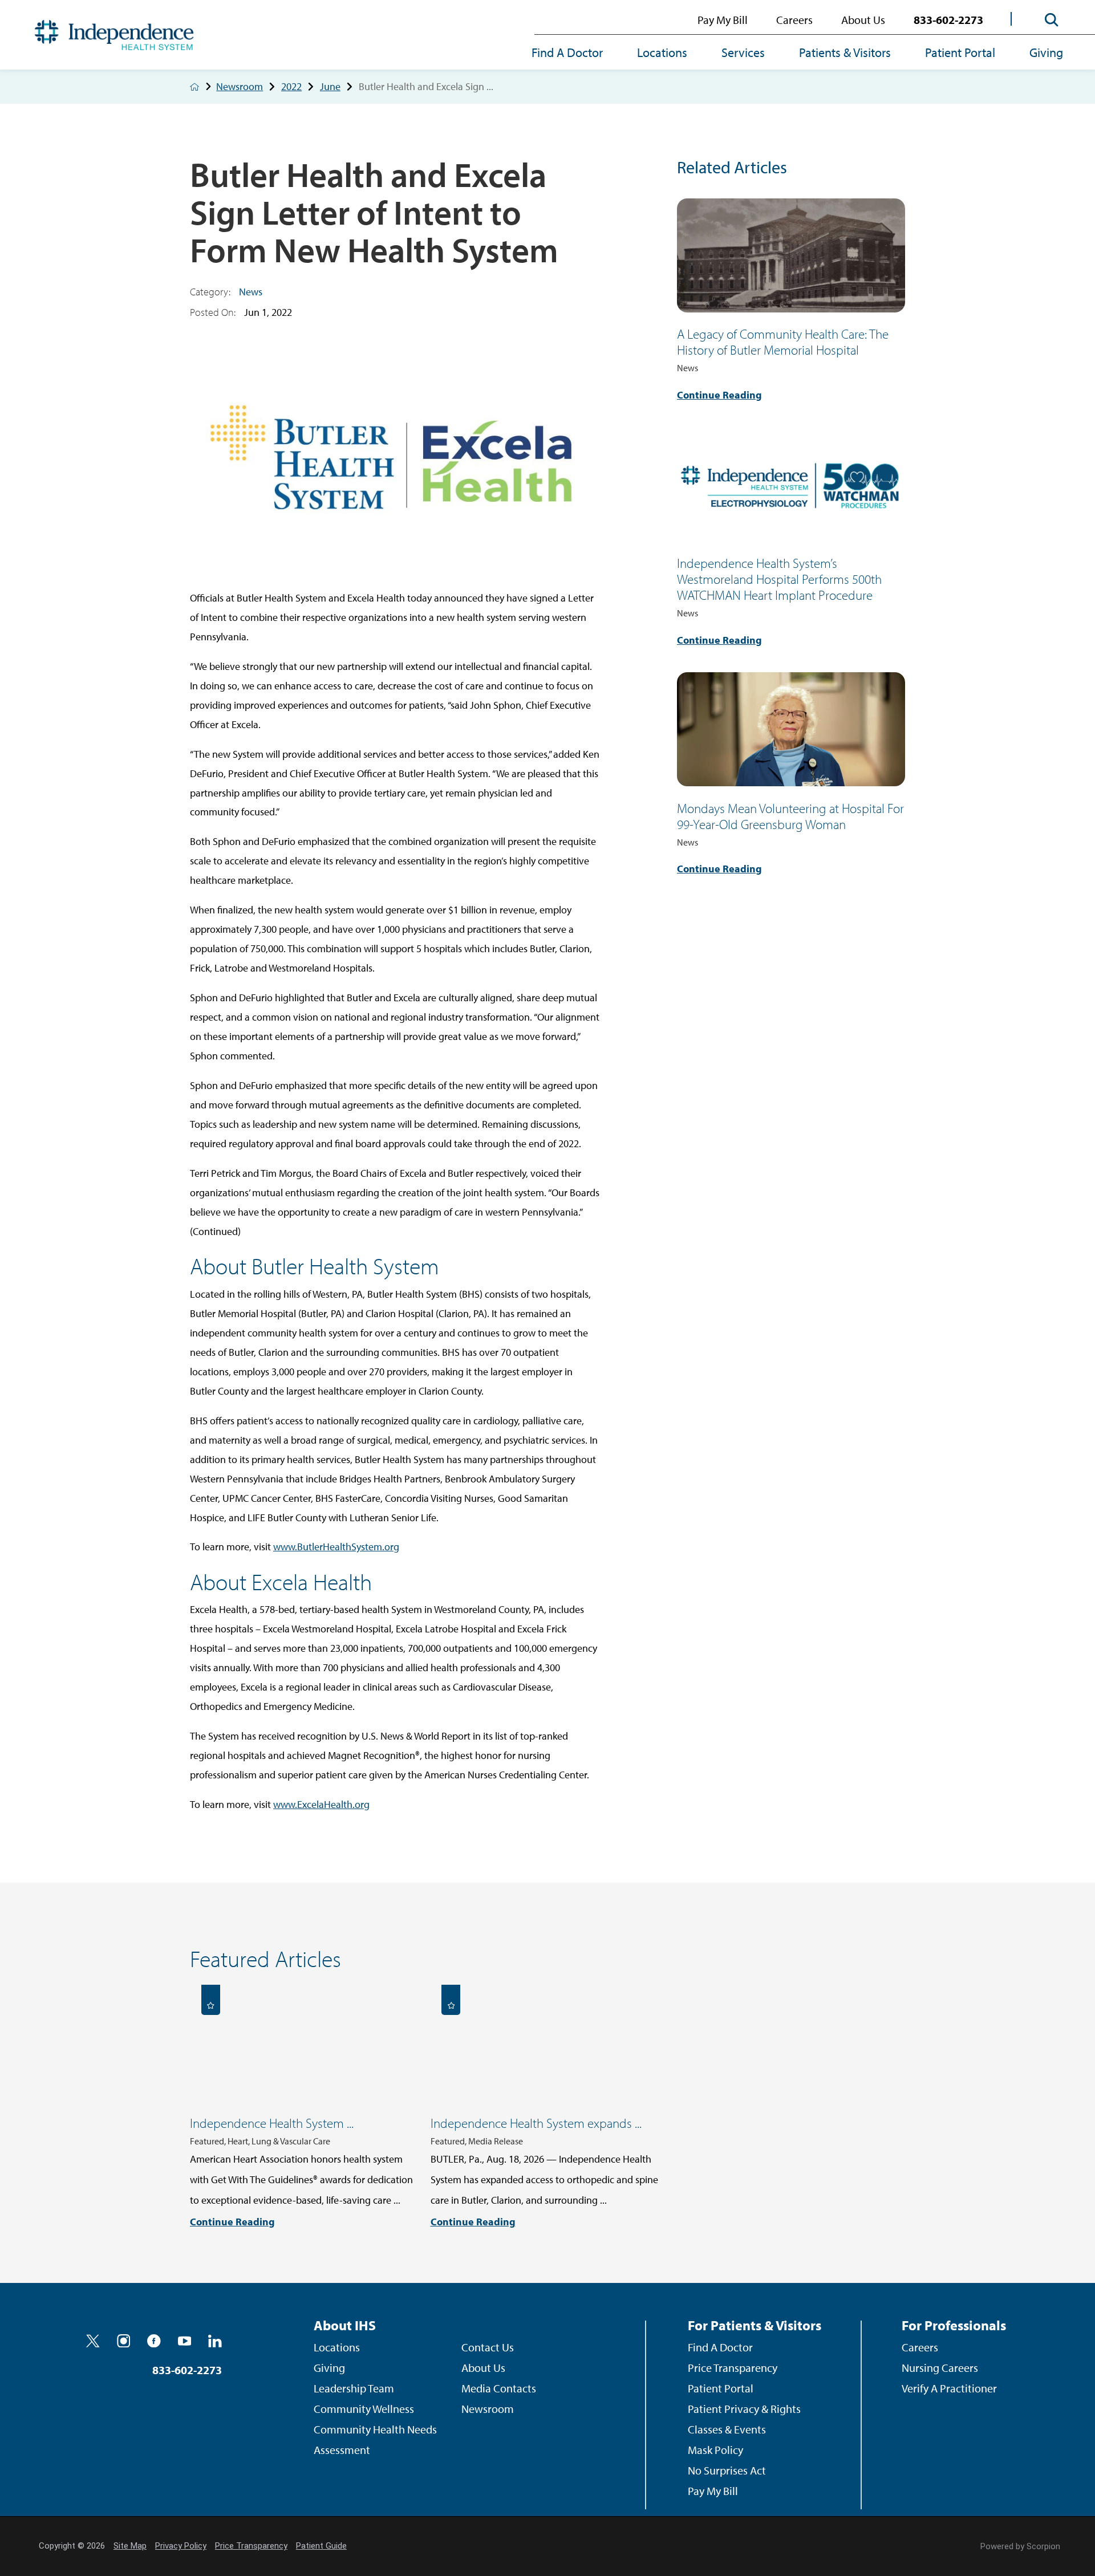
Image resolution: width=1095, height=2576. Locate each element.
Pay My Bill (723, 20)
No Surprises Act (727, 2470)
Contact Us (488, 2347)
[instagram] (124, 2341)
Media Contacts (499, 2388)
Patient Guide (321, 2546)
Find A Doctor (567, 52)
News (251, 292)
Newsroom (240, 87)
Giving (1046, 52)
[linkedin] (215, 2341)
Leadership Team (354, 2388)
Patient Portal (960, 52)
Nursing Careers (940, 2368)
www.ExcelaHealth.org (321, 1804)
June (330, 87)
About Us (863, 20)
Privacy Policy (181, 2546)
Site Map (130, 2546)
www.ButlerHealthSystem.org (336, 1547)
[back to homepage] (194, 87)
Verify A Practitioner (949, 2388)
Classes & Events (727, 2429)
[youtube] (185, 2341)
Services (743, 52)
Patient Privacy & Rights (744, 2409)
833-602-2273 (948, 20)
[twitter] (93, 2341)
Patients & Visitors (845, 52)
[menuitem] (576, 54)
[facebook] (154, 2341)
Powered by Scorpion (1020, 2546)
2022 (291, 87)
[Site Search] (1052, 20)
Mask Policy (715, 2450)
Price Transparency (733, 2368)
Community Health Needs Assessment (375, 2439)
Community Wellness (364, 2409)
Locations (662, 52)
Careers (794, 20)
